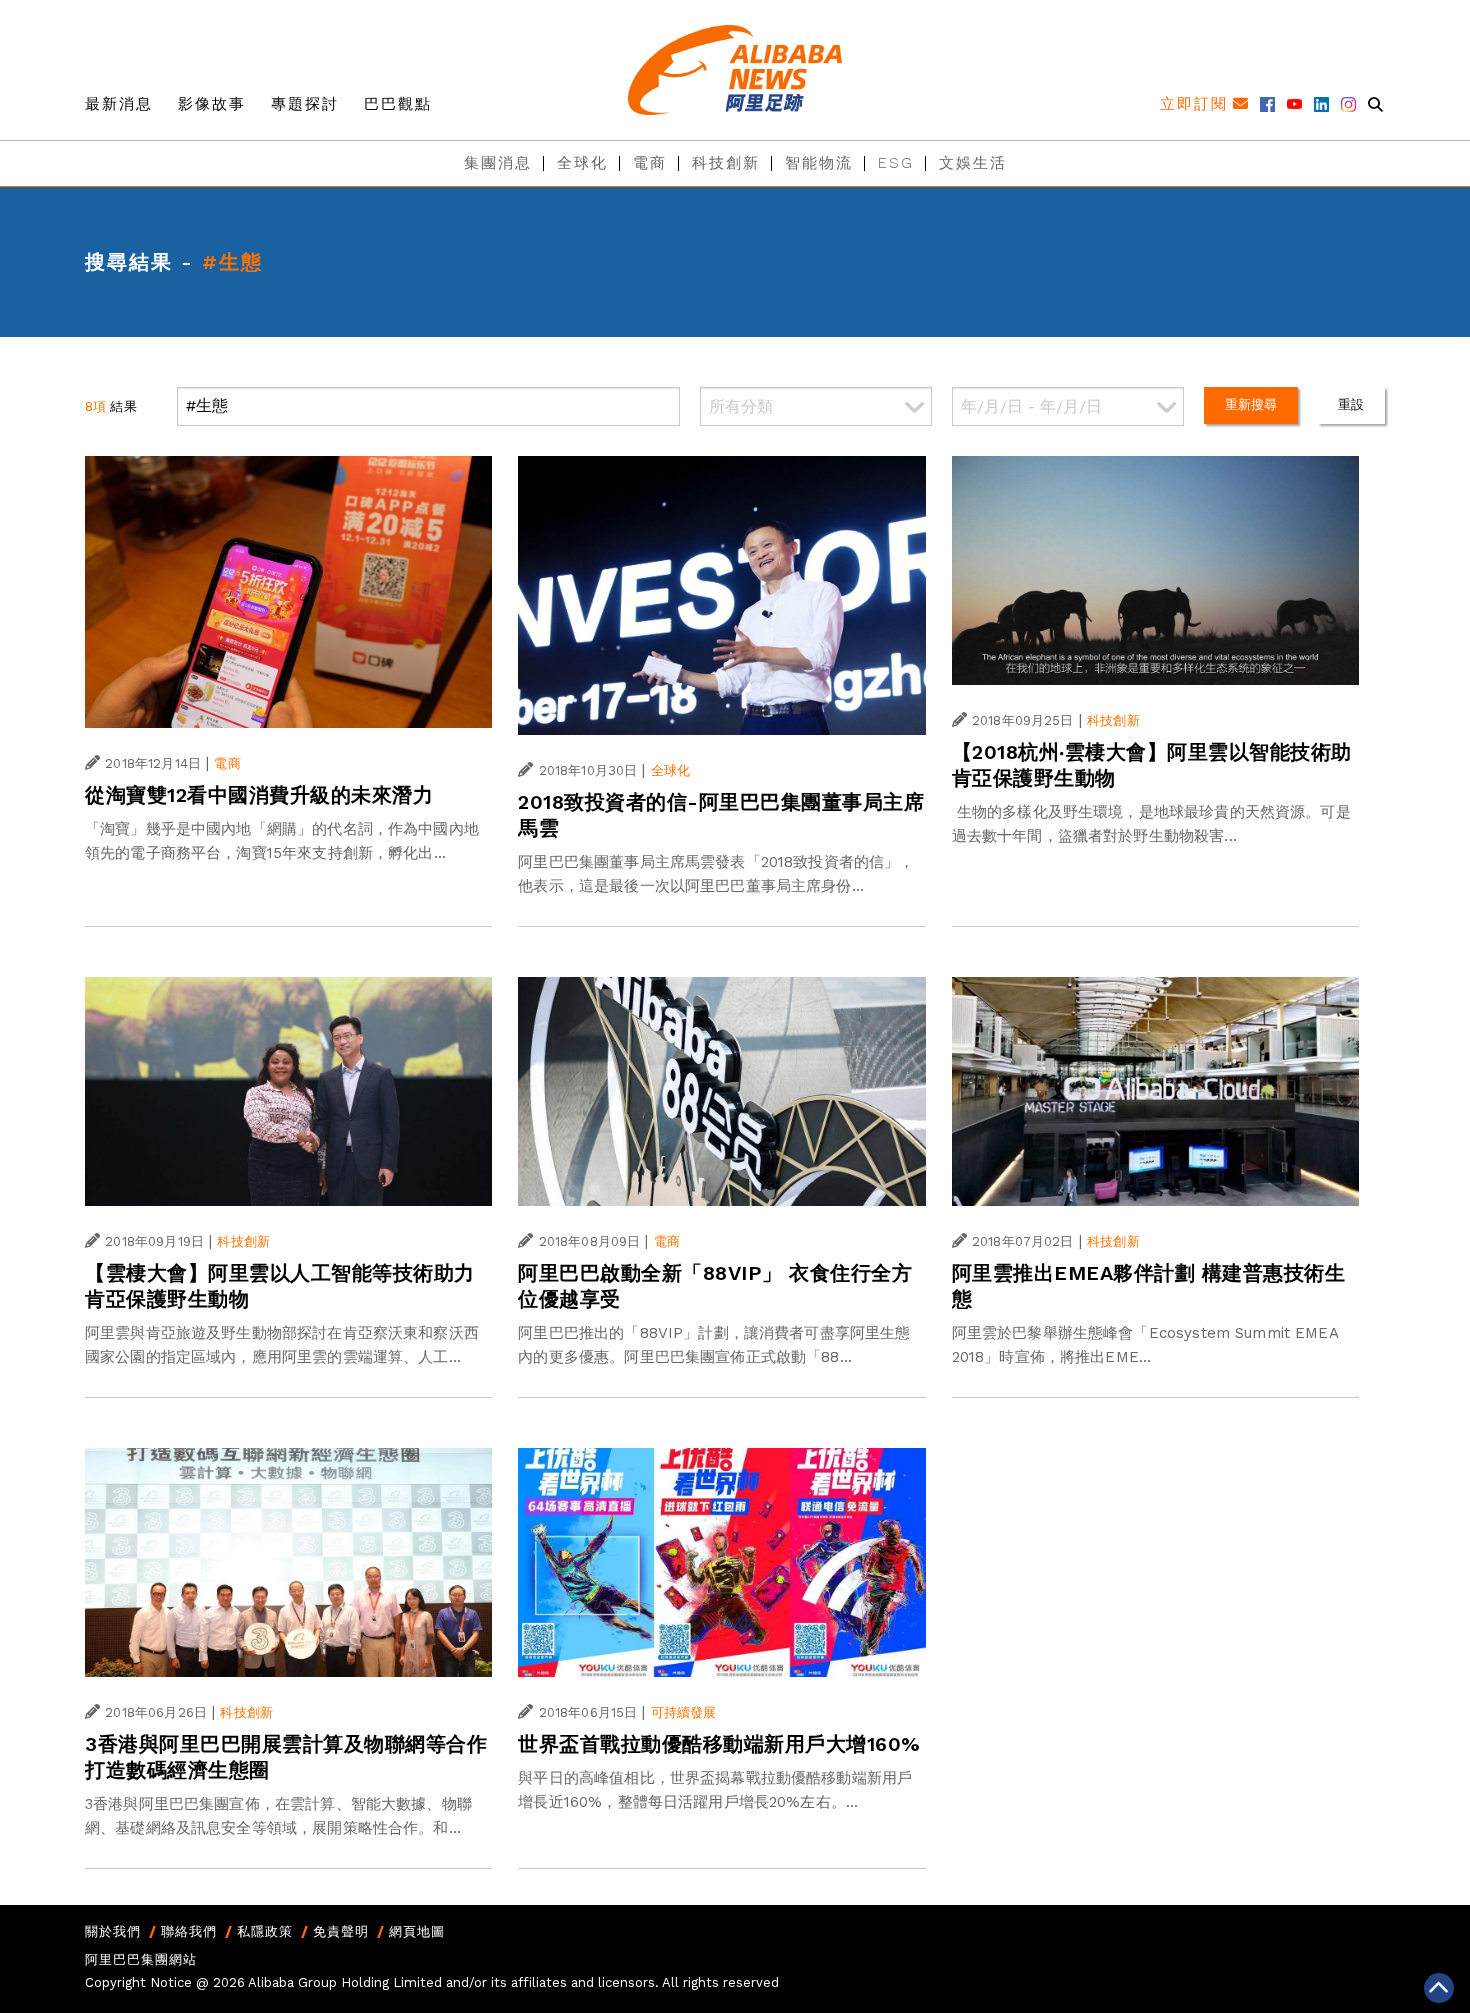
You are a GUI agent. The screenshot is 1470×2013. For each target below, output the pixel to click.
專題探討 (305, 104)
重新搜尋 (1251, 404)
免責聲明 (341, 1931)
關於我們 (113, 1931)
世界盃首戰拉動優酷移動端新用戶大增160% (719, 1744)
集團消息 (498, 163)
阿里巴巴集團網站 (141, 1959)
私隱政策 (265, 1931)
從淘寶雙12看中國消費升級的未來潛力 (259, 795)
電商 (650, 163)
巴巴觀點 (398, 104)
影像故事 (212, 104)
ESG (896, 163)
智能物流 (819, 163)
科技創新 (726, 163)
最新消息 (119, 104)
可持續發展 (684, 1712)
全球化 (582, 163)
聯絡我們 (189, 1931)
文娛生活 (973, 163)
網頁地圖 (417, 1931)
